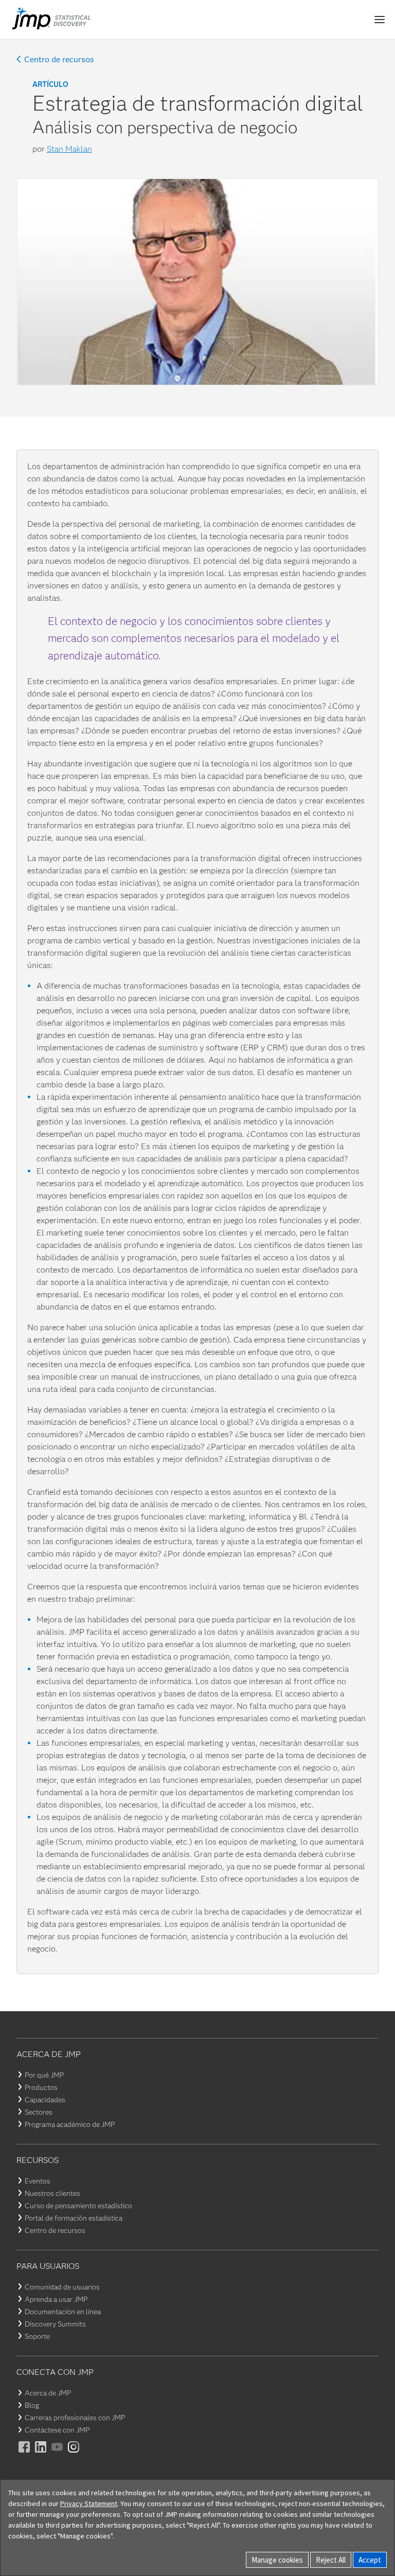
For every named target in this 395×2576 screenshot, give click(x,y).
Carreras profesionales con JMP (75, 2418)
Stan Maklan (69, 149)
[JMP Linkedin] (41, 2454)
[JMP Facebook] (25, 2454)
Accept (370, 2560)
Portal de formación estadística (74, 2218)
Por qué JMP (44, 2075)
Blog (32, 2405)
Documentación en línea (63, 2312)
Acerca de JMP (48, 2393)
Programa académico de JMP (70, 2124)
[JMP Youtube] (58, 2454)
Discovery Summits (55, 2324)
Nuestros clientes (52, 2193)
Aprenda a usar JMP (56, 2299)
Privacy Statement (89, 2503)
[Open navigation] (380, 20)
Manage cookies (277, 2560)
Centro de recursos (59, 60)
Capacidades (45, 2100)
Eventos (38, 2181)
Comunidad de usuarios (62, 2287)
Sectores (39, 2112)
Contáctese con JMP (57, 2430)
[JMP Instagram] (74, 2454)
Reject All (331, 2560)
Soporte (37, 2336)
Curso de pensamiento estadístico (78, 2206)
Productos (41, 2087)
